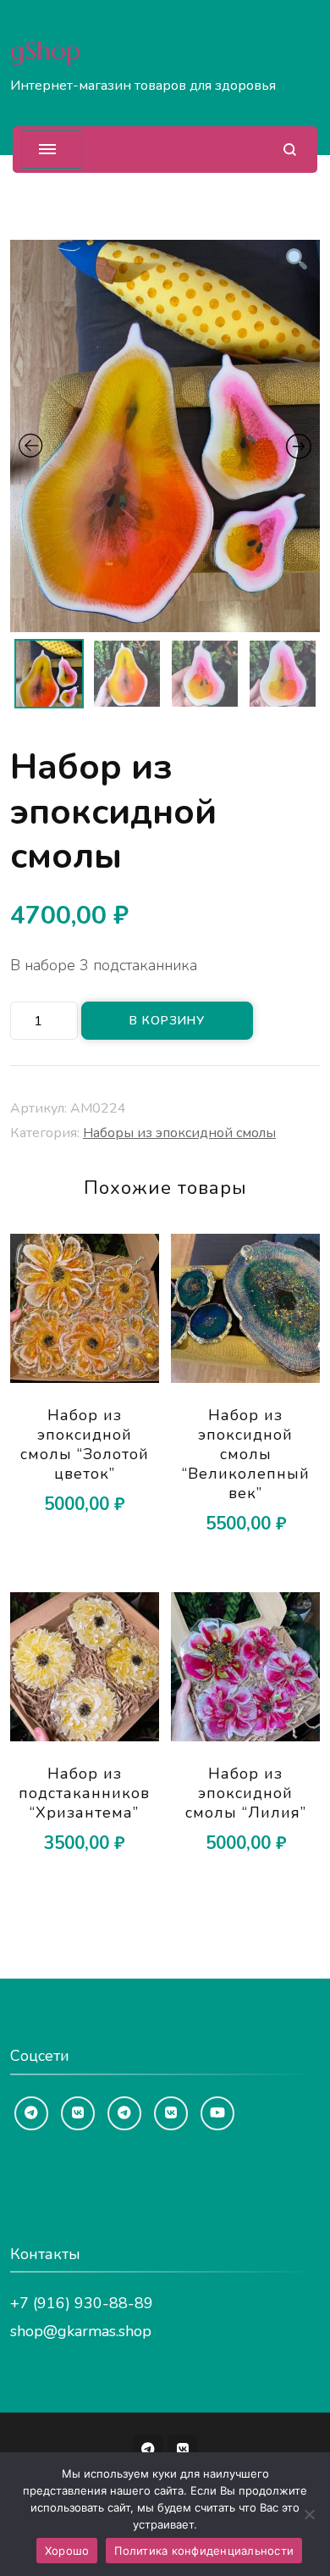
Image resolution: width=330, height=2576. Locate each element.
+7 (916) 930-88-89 (82, 2303)
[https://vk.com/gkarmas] (78, 2113)
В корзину (167, 1021)
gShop (45, 50)
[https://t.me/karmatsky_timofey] (124, 2113)
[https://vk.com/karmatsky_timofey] (171, 2113)
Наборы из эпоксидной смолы (179, 1133)
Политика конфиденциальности (204, 2551)
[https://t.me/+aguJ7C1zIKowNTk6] (31, 2113)
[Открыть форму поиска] (290, 150)
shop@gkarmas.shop (81, 2331)
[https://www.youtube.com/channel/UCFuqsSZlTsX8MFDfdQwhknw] (217, 2113)
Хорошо (67, 2551)
